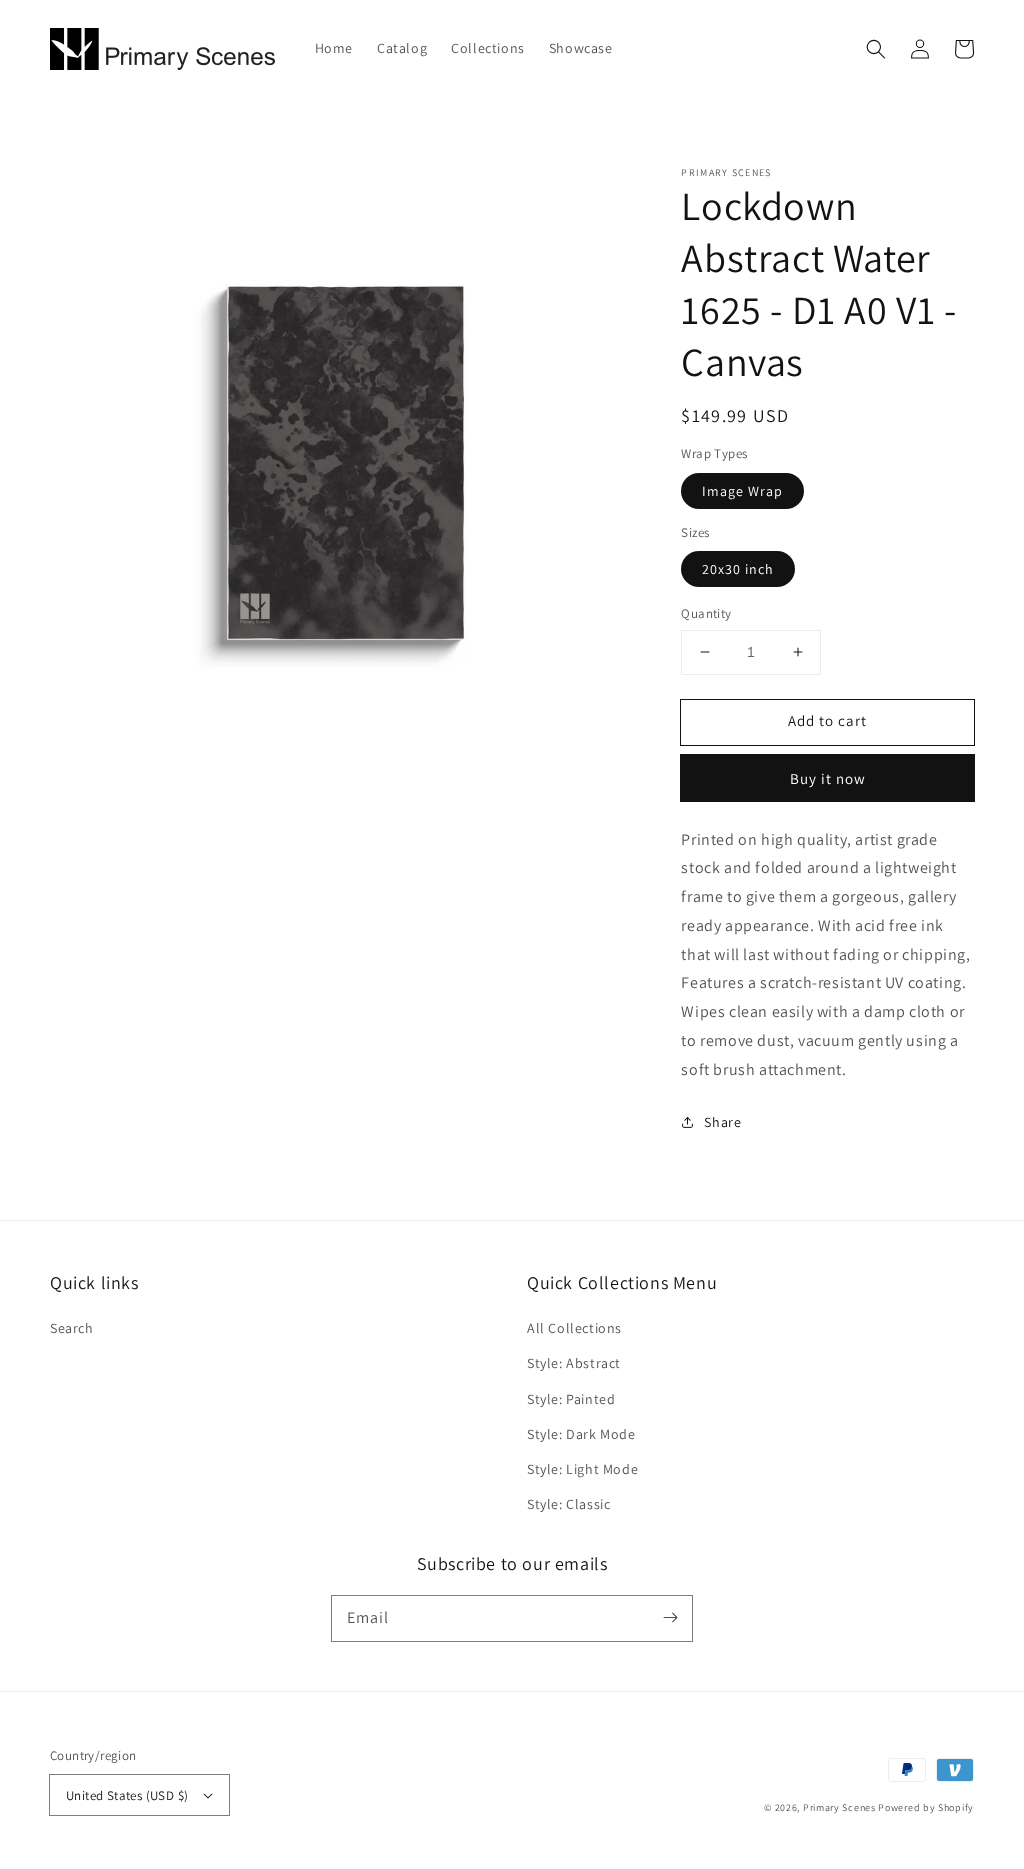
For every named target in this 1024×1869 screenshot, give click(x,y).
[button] (876, 49)
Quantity (706, 613)
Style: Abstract (574, 1363)
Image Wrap (742, 491)
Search (72, 1328)
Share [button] (722, 1122)
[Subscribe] (670, 1618)
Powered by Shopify (926, 1807)
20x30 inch (738, 569)
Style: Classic (568, 1504)
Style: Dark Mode (581, 1434)
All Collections (574, 1328)
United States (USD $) (127, 1795)
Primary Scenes (839, 1807)
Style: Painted (571, 1399)
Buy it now (828, 778)
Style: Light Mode (582, 1469)
